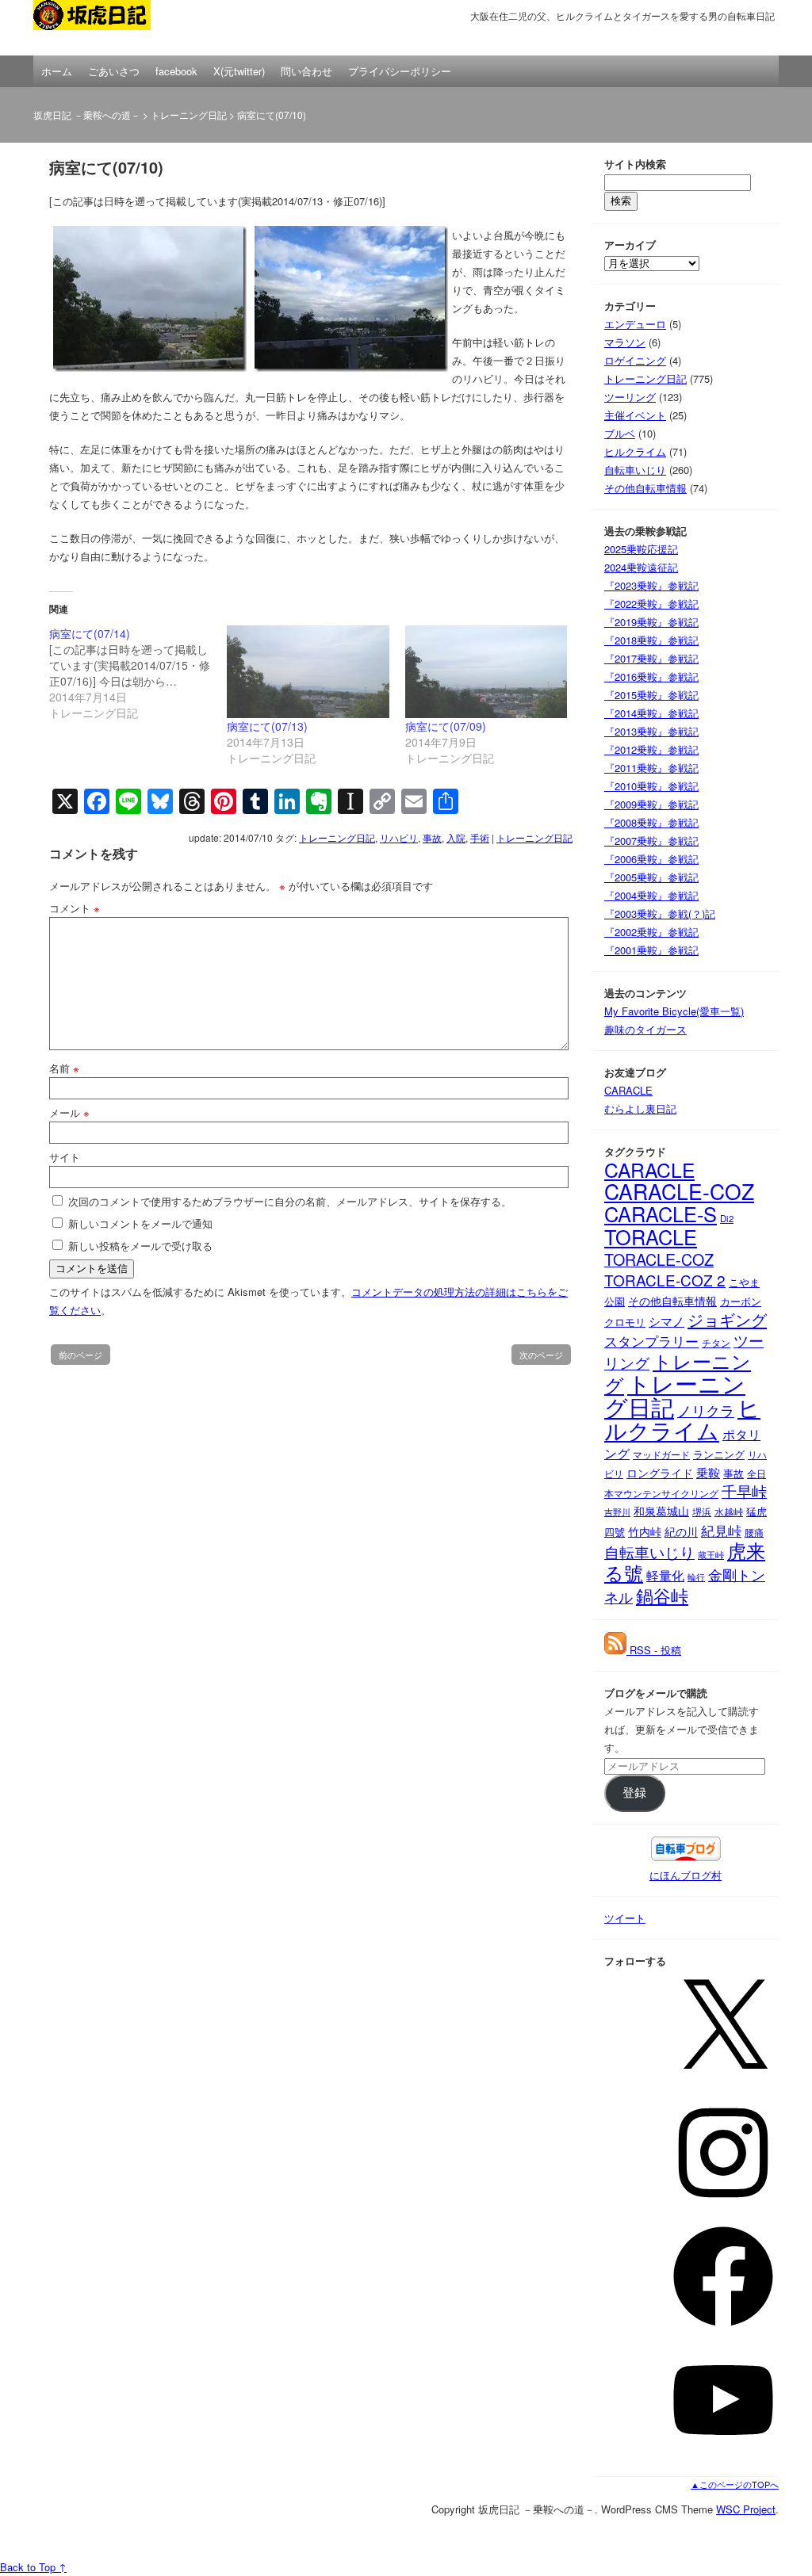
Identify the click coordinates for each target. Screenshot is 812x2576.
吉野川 (617, 1512)
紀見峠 (721, 1530)
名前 (64, 1068)
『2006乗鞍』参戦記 (651, 859)
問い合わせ (306, 71)
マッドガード (661, 1454)
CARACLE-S (661, 1213)
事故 (432, 837)
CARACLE (628, 1090)
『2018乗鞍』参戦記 (651, 640)
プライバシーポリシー (400, 71)
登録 (634, 1793)
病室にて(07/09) (446, 726)
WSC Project (746, 2509)
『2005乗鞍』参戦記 (651, 877)
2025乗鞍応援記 (641, 549)
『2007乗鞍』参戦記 (651, 841)
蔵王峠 (711, 1555)
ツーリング (630, 397)
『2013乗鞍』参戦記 (651, 731)
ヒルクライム (635, 451)
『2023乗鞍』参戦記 (651, 585)
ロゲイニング (635, 360)
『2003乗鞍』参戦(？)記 (660, 913)
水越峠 (729, 1512)
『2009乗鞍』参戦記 (651, 804)
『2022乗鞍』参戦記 (651, 604)
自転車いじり (635, 470)
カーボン (741, 1301)
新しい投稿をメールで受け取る (140, 1246)
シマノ (666, 1321)
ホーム (57, 71)
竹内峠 (645, 1531)
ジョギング (727, 1319)
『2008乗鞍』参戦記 (651, 822)
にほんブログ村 (686, 1875)
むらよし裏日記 (640, 1108)
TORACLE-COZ (659, 1259)
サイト (65, 1157)
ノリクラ (706, 1410)
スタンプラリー (651, 1341)
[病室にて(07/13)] (308, 672)
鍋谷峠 (662, 1595)
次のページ (541, 1355)
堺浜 (702, 1511)
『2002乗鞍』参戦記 (651, 932)
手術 (480, 837)
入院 (456, 837)
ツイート (625, 1918)
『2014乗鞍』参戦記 (651, 713)
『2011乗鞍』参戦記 (651, 768)
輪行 (696, 1577)
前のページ (80, 1355)
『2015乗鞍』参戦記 (651, 695)
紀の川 (681, 1532)
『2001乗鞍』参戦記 (651, 950)
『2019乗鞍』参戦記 (651, 622)
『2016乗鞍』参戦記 (651, 676)
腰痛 (754, 1532)
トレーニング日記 (189, 115)
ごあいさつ (114, 71)
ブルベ (620, 433)
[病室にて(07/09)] (486, 672)
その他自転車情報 (645, 488)
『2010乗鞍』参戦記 (651, 786)
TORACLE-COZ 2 (665, 1280)
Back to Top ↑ (33, 2567)
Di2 (727, 1218)
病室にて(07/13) (267, 726)
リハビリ (399, 837)
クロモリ (625, 1322)
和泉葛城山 (661, 1511)
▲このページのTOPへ (735, 2484)
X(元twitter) (239, 71)
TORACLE (651, 1236)
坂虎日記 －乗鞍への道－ (113, 28)
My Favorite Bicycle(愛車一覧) (674, 1011)
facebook (176, 71)
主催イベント (635, 415)
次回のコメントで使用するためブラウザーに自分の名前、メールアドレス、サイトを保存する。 (290, 1201)
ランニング (719, 1454)
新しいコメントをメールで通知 (140, 1223)
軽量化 (665, 1575)
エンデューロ (635, 324)
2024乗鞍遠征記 (641, 567)
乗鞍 (708, 1472)
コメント (75, 908)
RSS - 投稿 (654, 1650)
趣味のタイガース (645, 1029)
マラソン (625, 342)
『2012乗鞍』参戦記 (651, 749)
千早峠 (744, 1491)
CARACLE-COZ (679, 1191)
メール (69, 1112)
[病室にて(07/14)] (138, 673)
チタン (716, 1343)
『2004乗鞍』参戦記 (651, 895)
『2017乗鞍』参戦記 (651, 658)
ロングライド (660, 1473)
